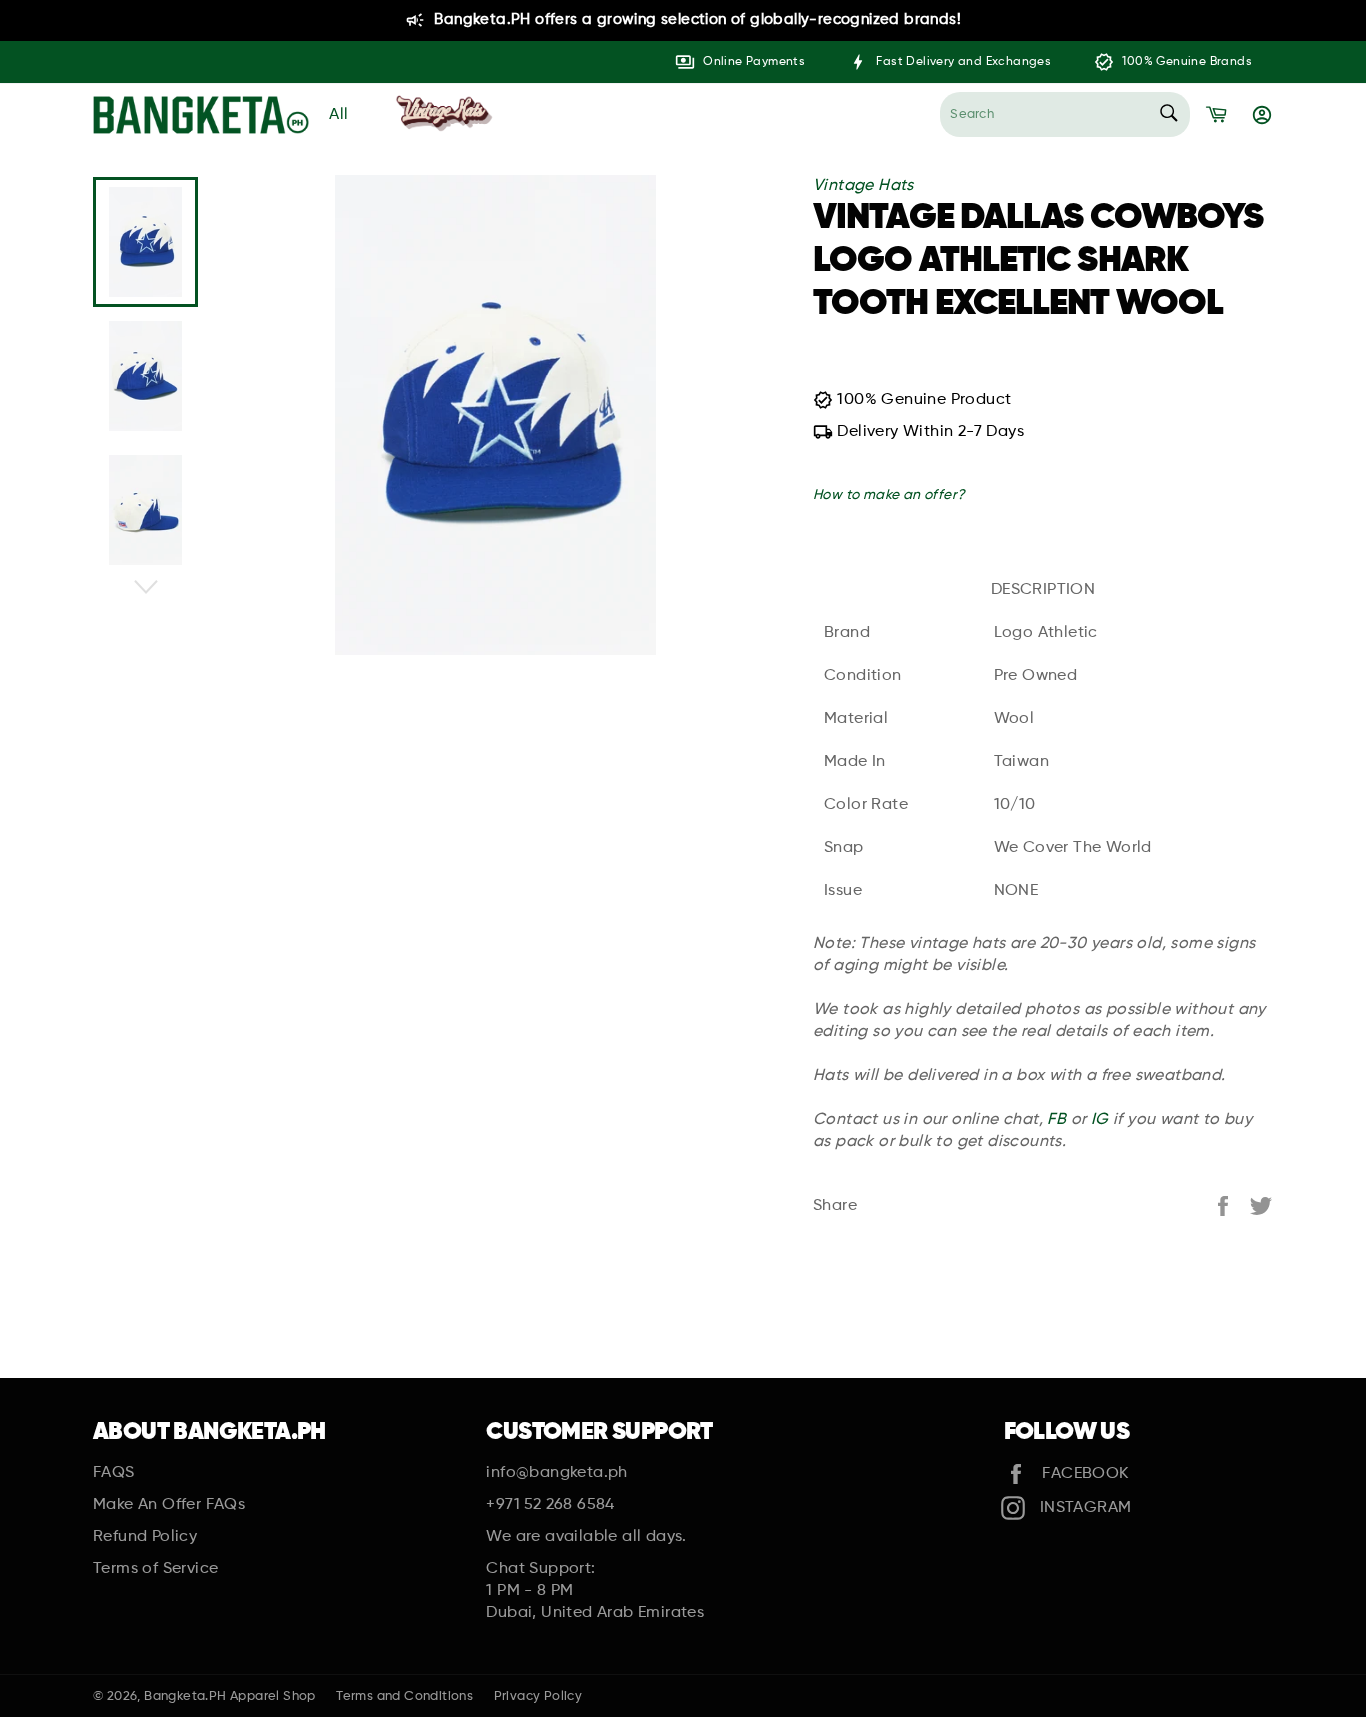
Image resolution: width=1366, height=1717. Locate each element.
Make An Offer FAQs (169, 1505)
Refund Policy (145, 1537)
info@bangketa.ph (556, 1473)
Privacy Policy (538, 1696)
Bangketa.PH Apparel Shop (230, 1696)
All (339, 115)
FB (1056, 1120)
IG (1100, 1120)
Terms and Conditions (404, 1696)
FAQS (114, 1473)
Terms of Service (155, 1569)
